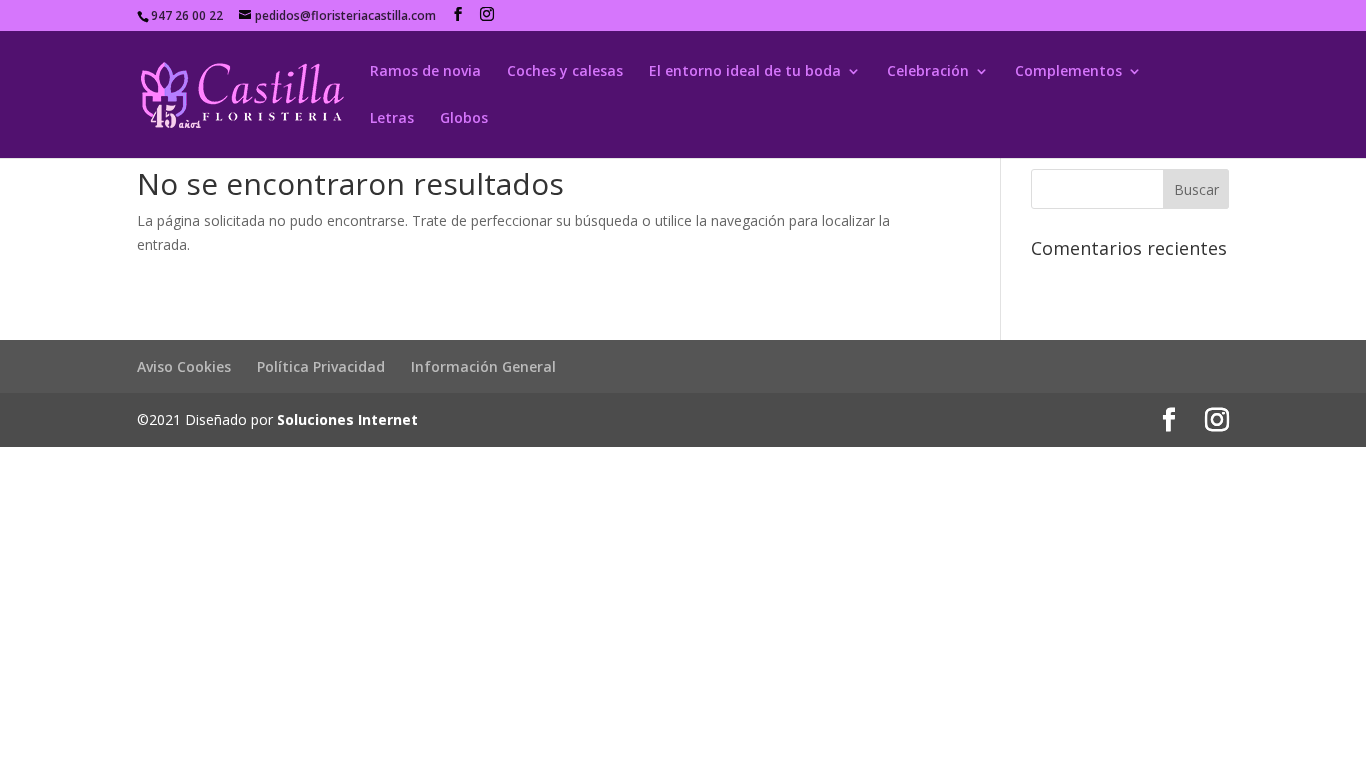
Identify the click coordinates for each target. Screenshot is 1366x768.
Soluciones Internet (347, 419)
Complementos (1068, 72)
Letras (392, 119)
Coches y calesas (565, 72)
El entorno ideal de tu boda (745, 72)
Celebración (928, 72)
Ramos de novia (425, 72)
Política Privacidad (321, 366)
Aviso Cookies (184, 366)
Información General (483, 366)
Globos (464, 119)
